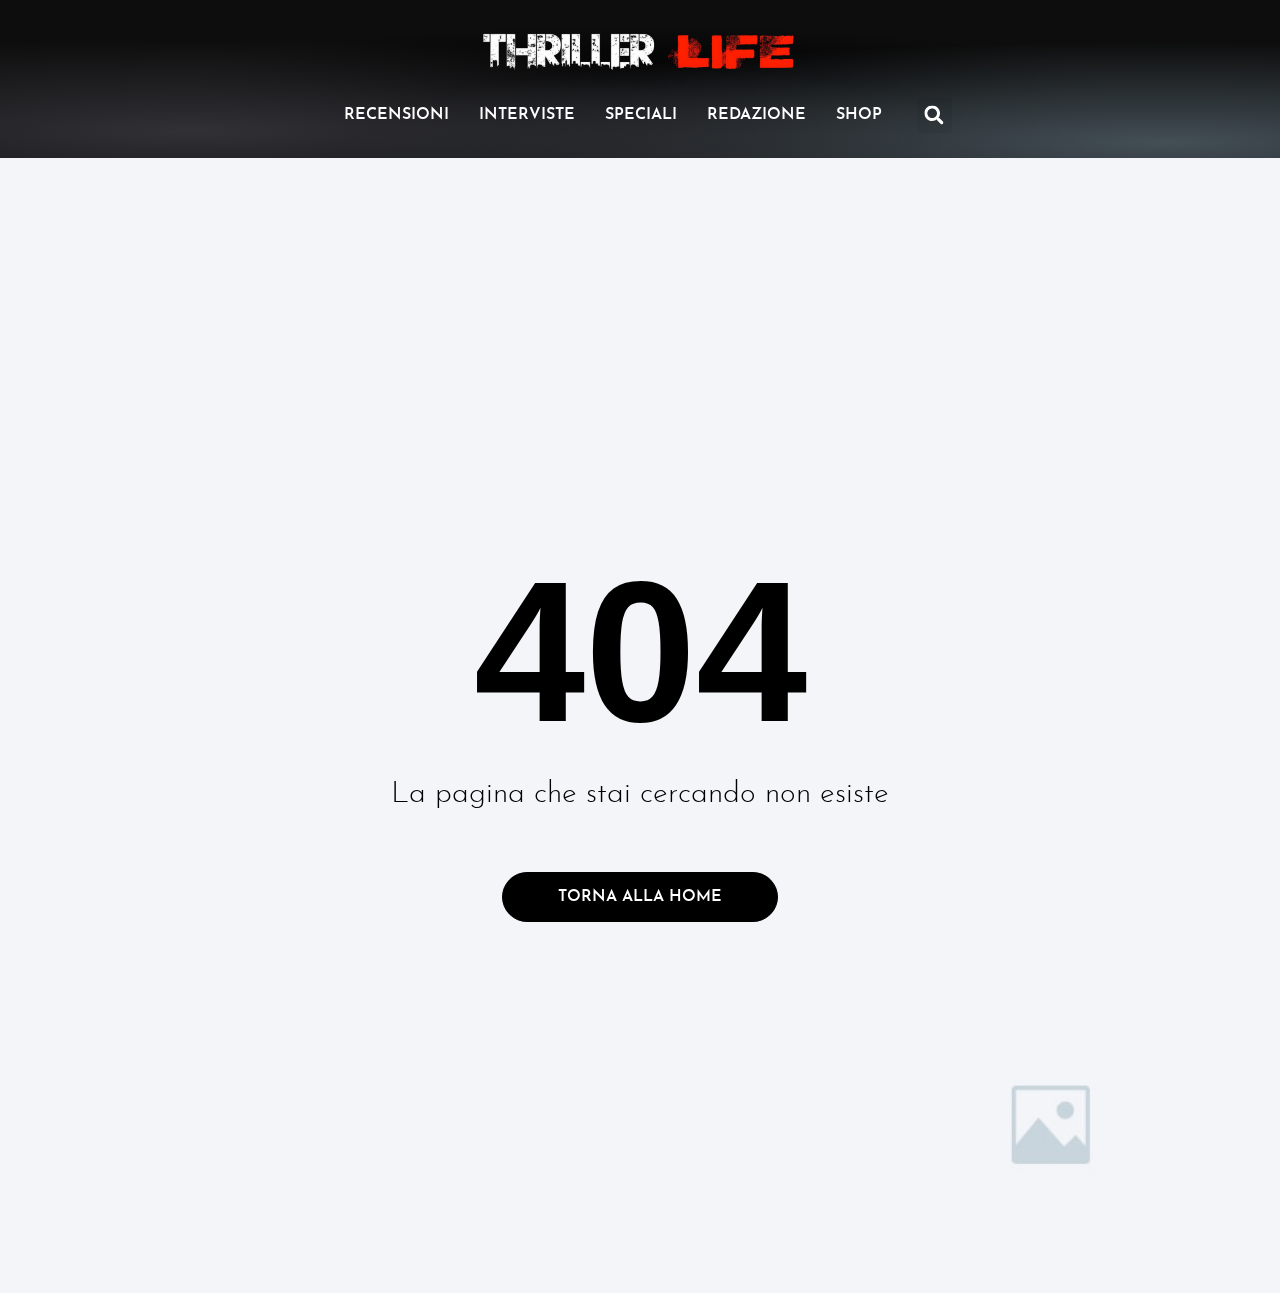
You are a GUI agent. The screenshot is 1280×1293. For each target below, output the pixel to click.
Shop (859, 115)
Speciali (641, 115)
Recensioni (396, 115)
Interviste (527, 115)
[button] (934, 115)
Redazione (756, 115)
